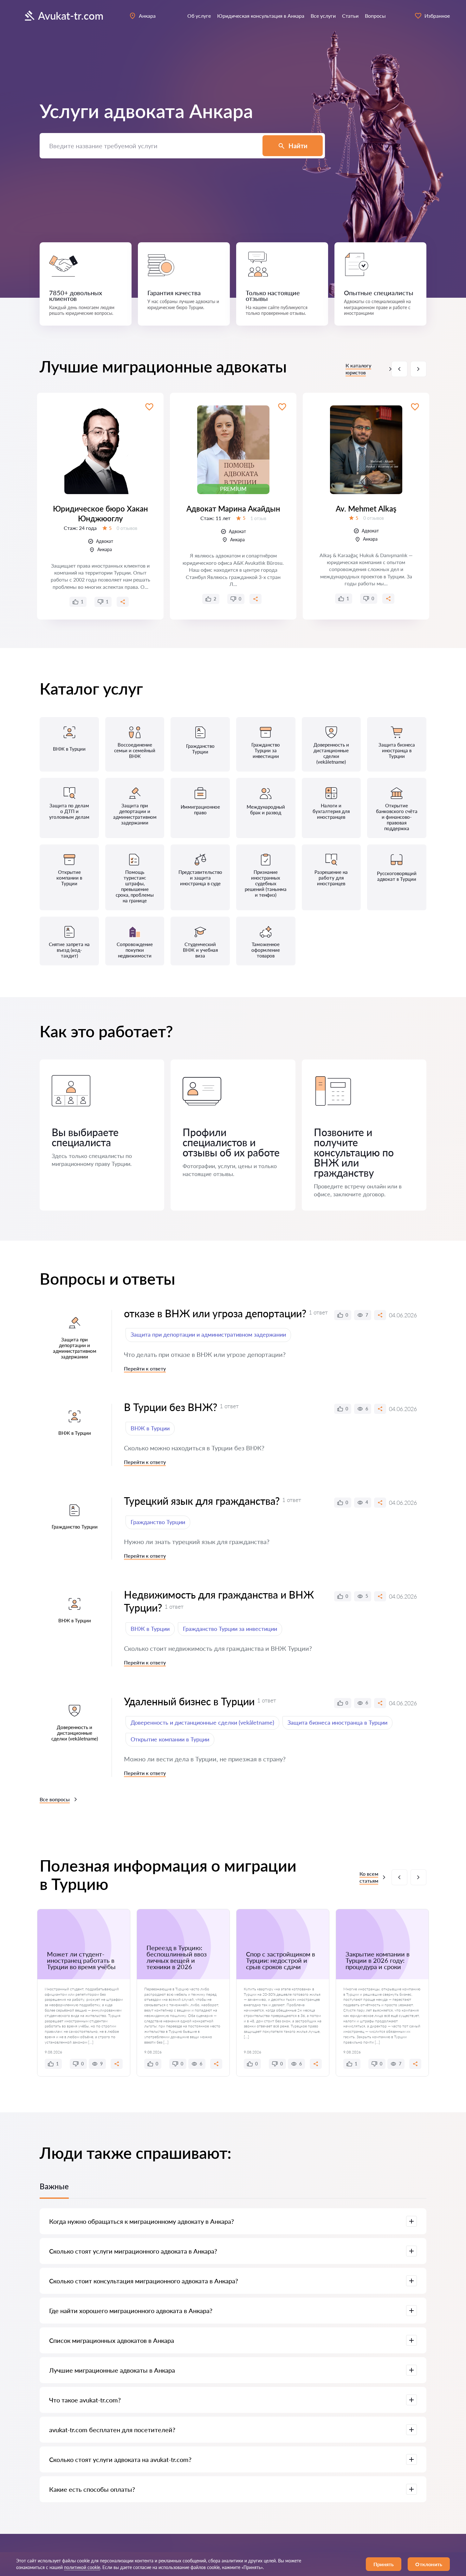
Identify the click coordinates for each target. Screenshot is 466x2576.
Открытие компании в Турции (170, 1739)
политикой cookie (82, 2567)
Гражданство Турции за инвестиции (230, 1629)
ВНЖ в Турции (150, 1428)
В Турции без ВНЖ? (171, 1407)
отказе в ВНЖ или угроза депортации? (215, 1313)
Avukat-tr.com (71, 16)
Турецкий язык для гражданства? (202, 1501)
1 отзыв (258, 518)
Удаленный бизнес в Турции (189, 1701)
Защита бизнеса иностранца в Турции (337, 1722)
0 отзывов (127, 528)
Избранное (437, 16)
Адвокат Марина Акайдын (233, 509)
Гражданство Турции (158, 1522)
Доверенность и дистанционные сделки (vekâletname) (202, 1722)
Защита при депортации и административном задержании (208, 1334)
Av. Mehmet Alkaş (366, 509)
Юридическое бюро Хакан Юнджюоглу (100, 513)
